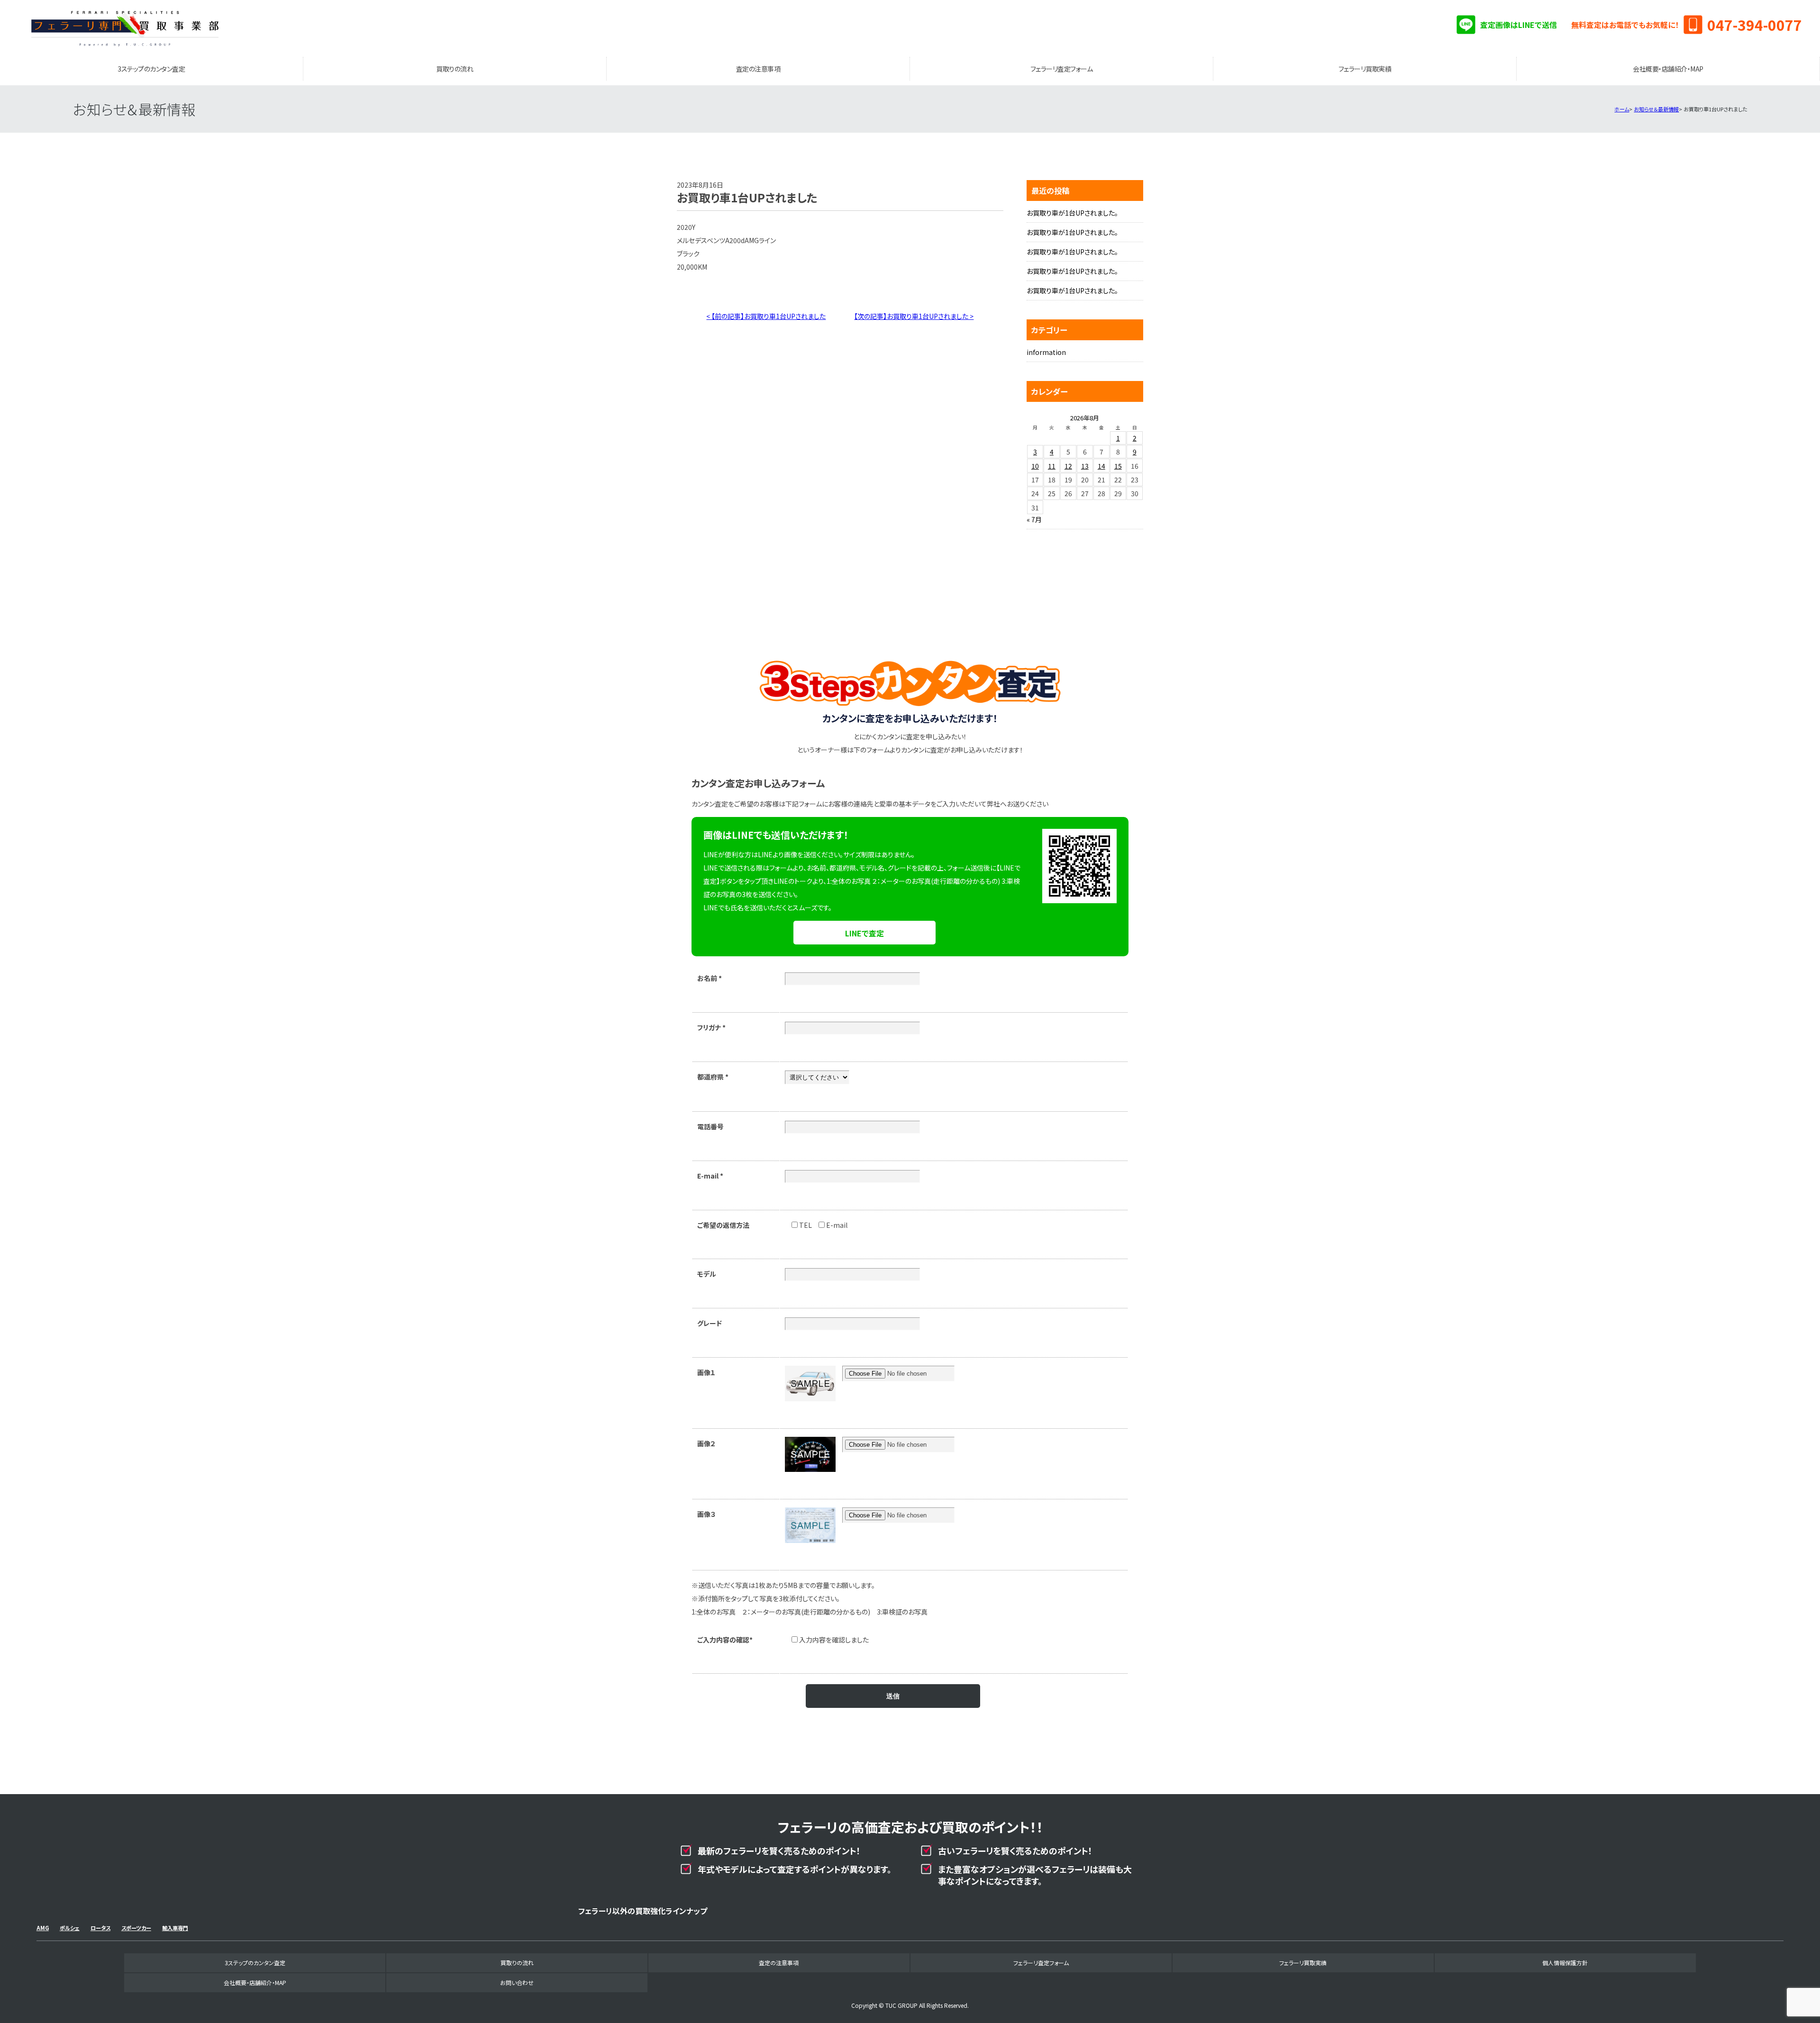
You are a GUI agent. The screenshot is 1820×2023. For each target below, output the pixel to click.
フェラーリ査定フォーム (1062, 69)
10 (1035, 466)
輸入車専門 (175, 1928)
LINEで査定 (864, 933)
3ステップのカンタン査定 (151, 69)
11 (1052, 466)
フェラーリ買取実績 (1365, 69)
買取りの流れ (455, 69)
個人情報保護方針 (1565, 1963)
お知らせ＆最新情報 (1656, 109)
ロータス (100, 1928)
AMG (43, 1928)
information (1046, 352)
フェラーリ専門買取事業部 (125, 28)
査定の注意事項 (758, 69)
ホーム (1622, 109)
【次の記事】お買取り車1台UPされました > (914, 316)
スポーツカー (136, 1928)
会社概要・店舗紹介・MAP (1668, 69)
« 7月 (1034, 519)
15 (1118, 466)
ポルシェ (70, 1928)
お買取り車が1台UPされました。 (1072, 213)
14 (1101, 466)
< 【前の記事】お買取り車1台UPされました (766, 316)
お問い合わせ (517, 1982)
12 (1068, 466)
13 (1085, 466)
